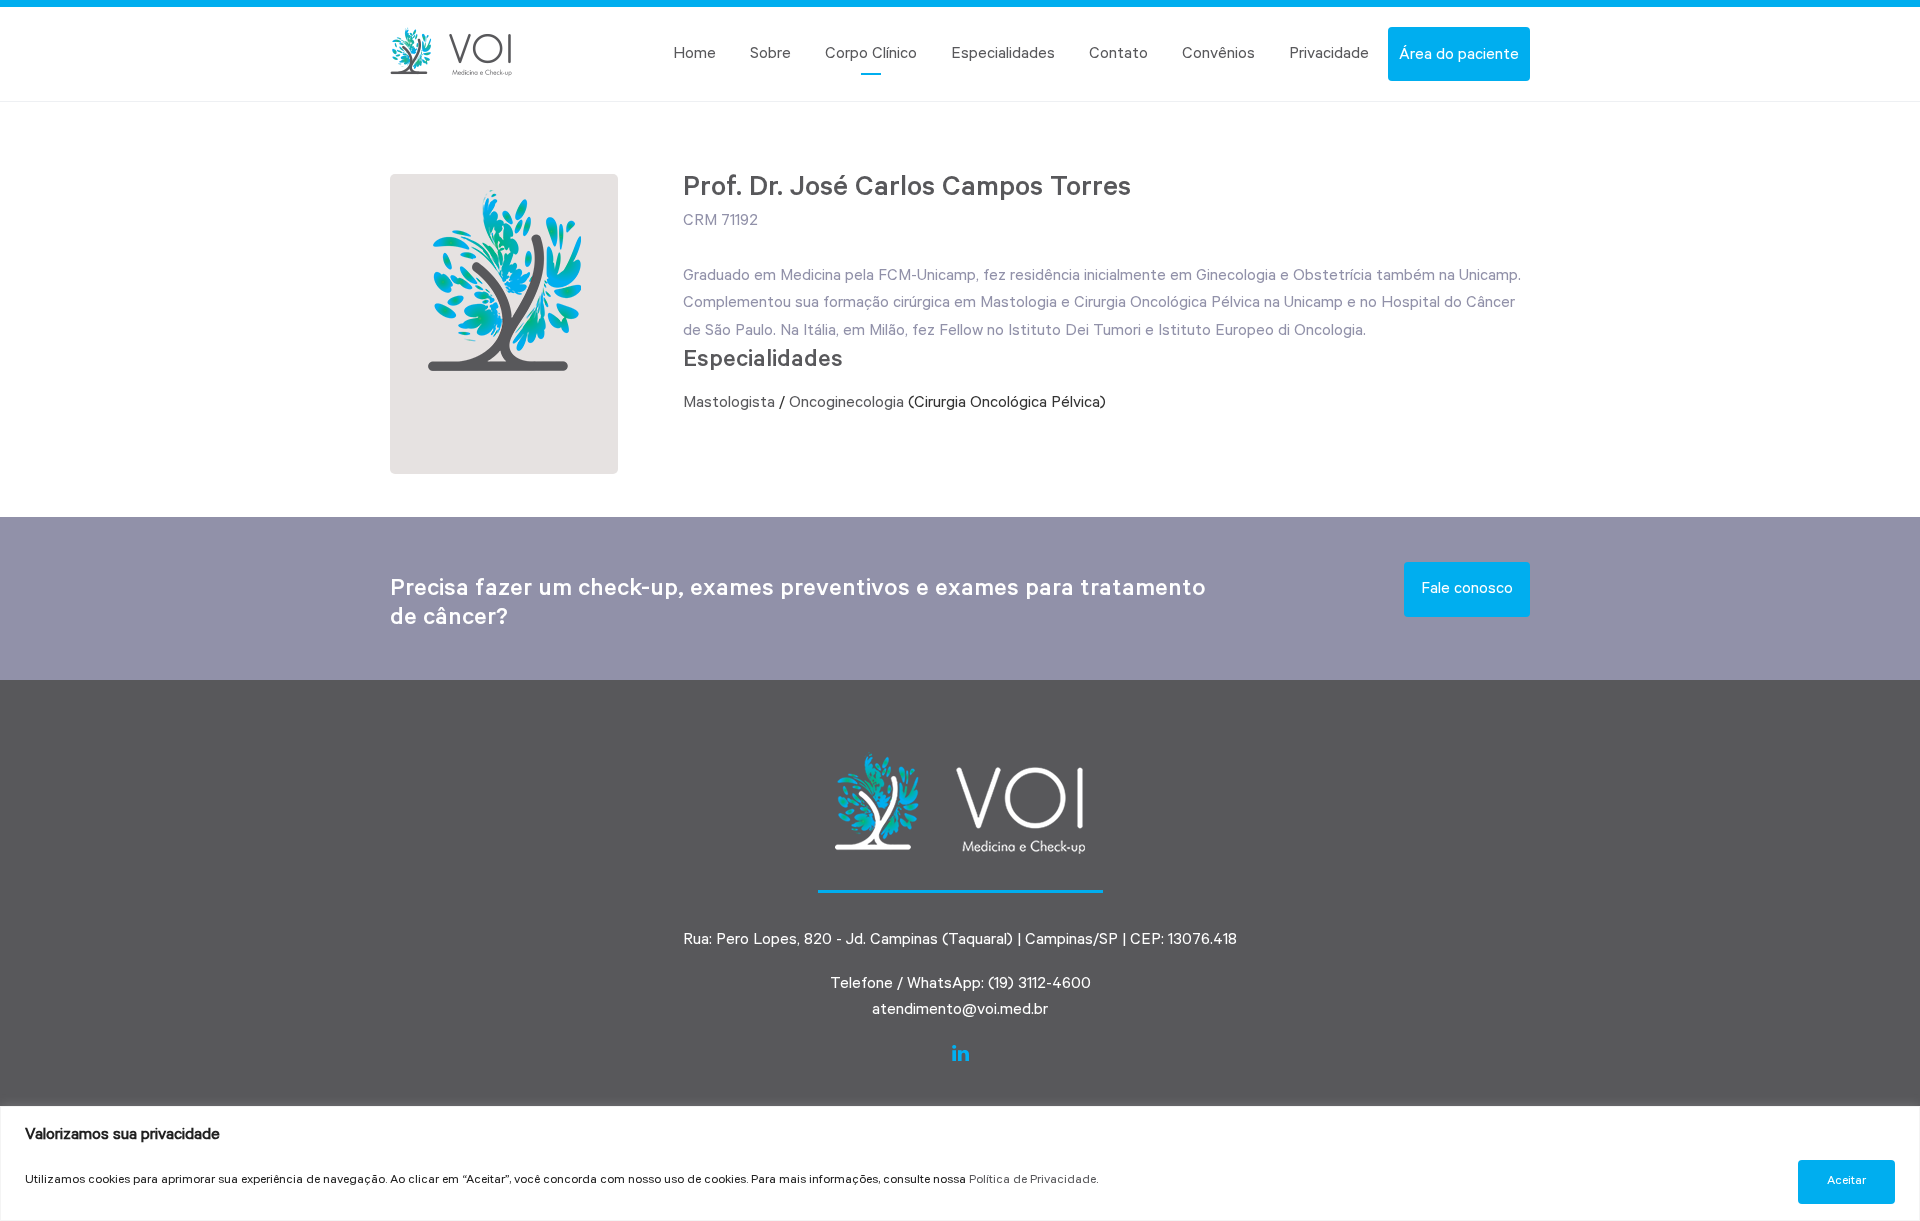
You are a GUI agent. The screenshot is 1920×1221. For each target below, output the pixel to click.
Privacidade (1329, 55)
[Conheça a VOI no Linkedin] (960, 1055)
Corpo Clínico (871, 55)
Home (694, 55)
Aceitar (1846, 1182)
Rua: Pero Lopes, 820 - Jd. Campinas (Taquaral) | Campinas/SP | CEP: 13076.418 (960, 941)
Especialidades (1003, 55)
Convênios (1218, 55)
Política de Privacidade (1032, 1181)
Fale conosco (1467, 590)
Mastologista (729, 404)
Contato (1118, 55)
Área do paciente (1459, 56)
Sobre (770, 55)
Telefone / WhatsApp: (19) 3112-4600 (960, 985)
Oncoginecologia (846, 404)
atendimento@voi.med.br (960, 1011)
